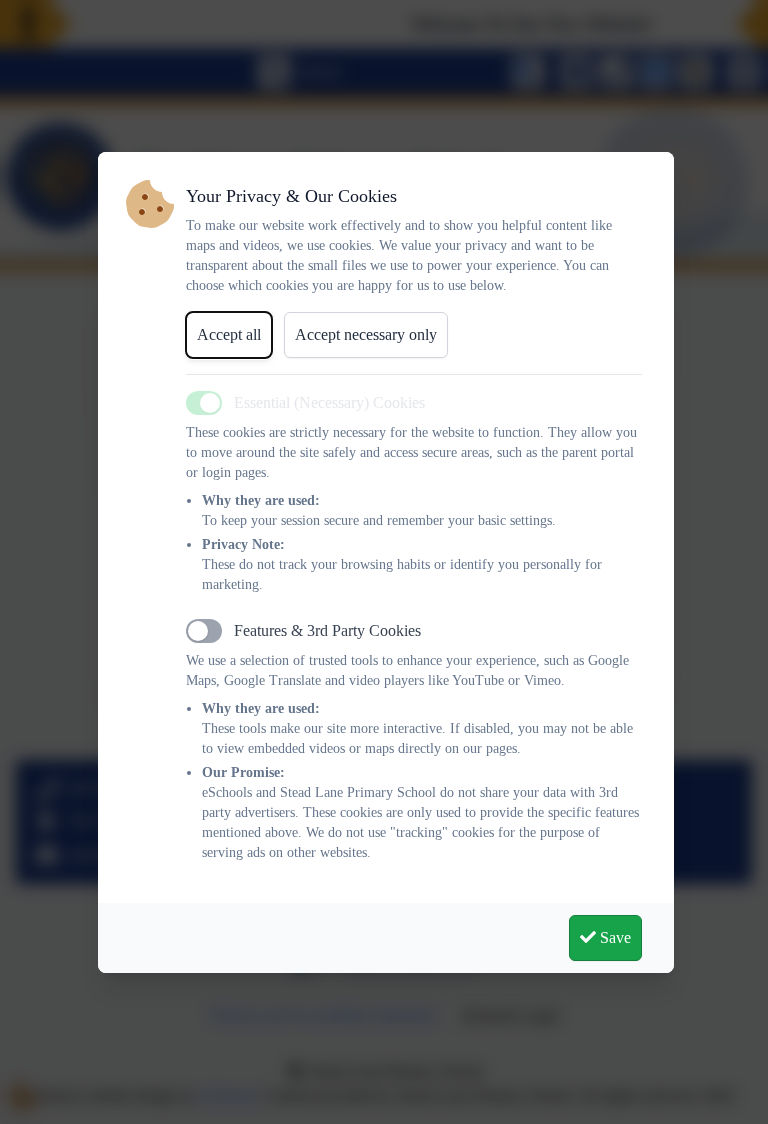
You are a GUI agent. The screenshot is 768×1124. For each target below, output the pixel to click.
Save (613, 937)
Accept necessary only (366, 334)
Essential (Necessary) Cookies (329, 402)
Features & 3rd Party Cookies (327, 630)
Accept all (229, 334)
